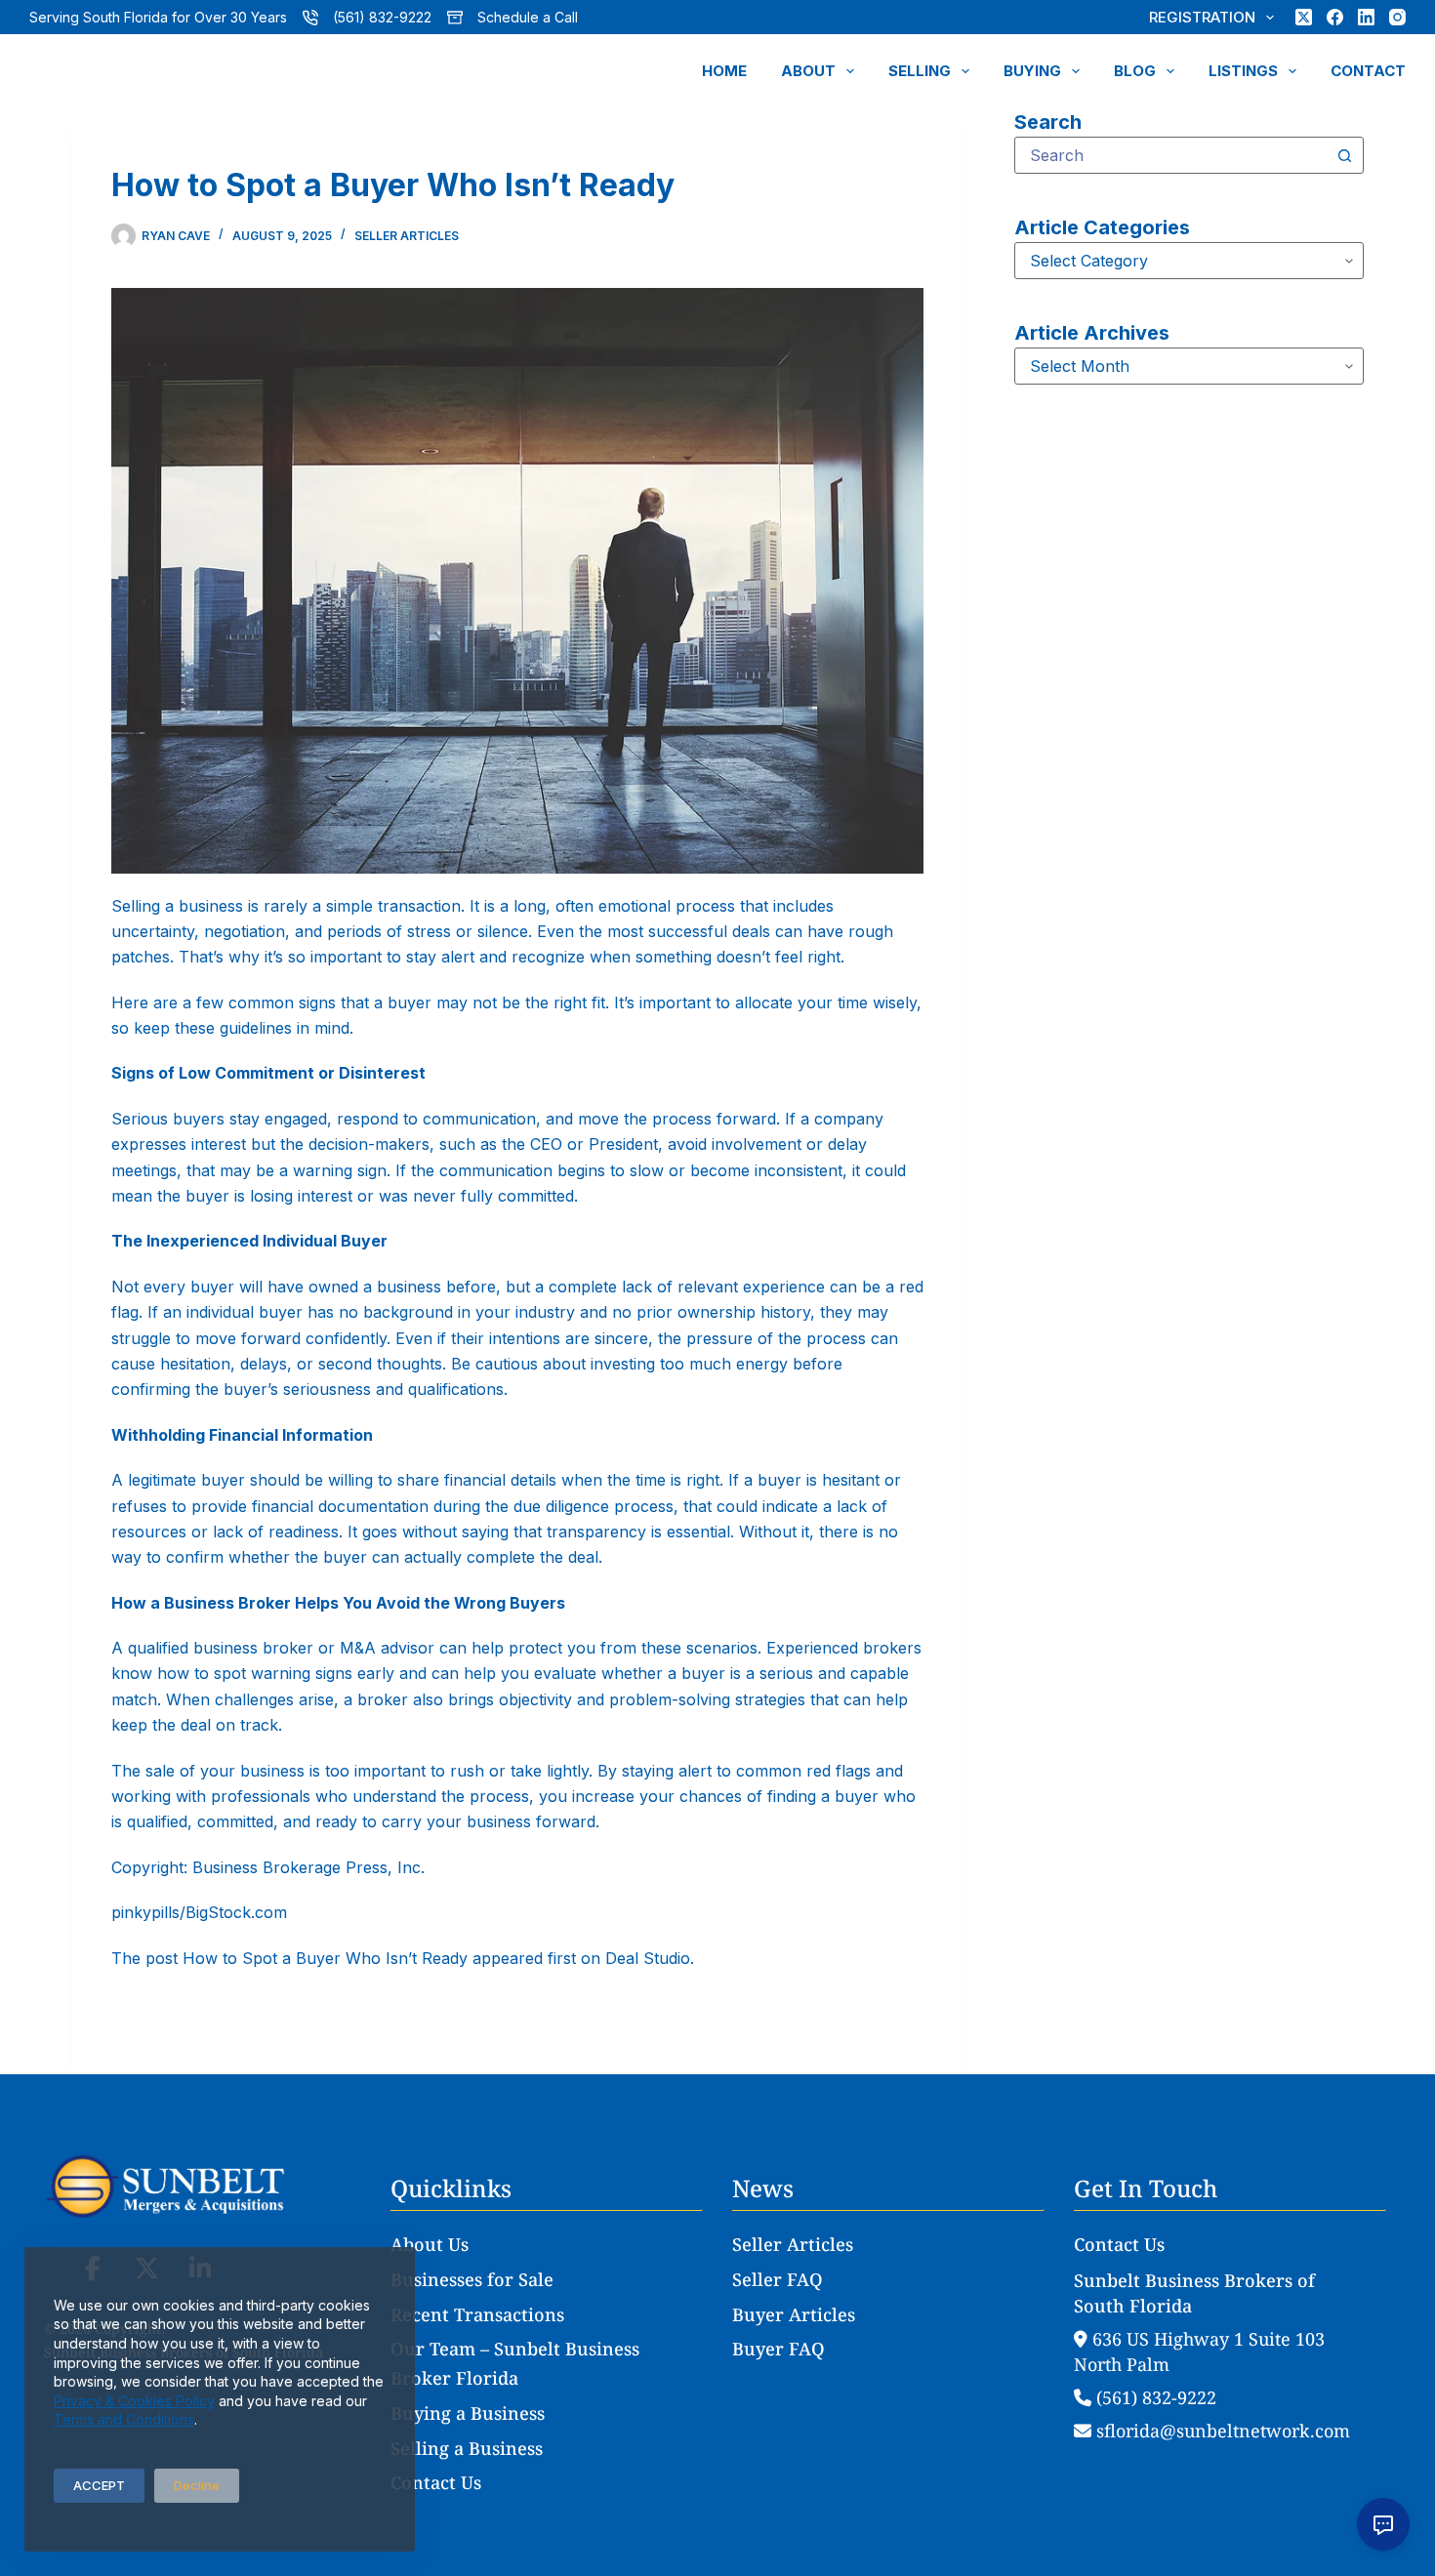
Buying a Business (468, 2413)
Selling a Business (467, 2448)
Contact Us (436, 2482)
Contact (1368, 71)
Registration (1202, 17)
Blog (1135, 71)
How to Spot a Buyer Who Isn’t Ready (325, 1958)
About (808, 71)
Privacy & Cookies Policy (134, 2401)
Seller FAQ (778, 2279)
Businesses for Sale (472, 2279)
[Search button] (1345, 155)
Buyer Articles (794, 2314)
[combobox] (1171, 155)
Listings (1243, 71)
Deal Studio (648, 1958)
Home (724, 71)
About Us (430, 2244)
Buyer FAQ (779, 2349)
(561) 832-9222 (382, 17)
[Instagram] (1397, 17)
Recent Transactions (477, 2314)
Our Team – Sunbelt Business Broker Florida (515, 2363)
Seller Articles (407, 236)
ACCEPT (99, 2485)
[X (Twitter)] (1304, 17)
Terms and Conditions (124, 2419)
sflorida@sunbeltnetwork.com (1221, 2431)
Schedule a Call (528, 17)
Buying (1032, 71)
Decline (197, 2485)
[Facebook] (1335, 17)
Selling (920, 71)
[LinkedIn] (1366, 17)
